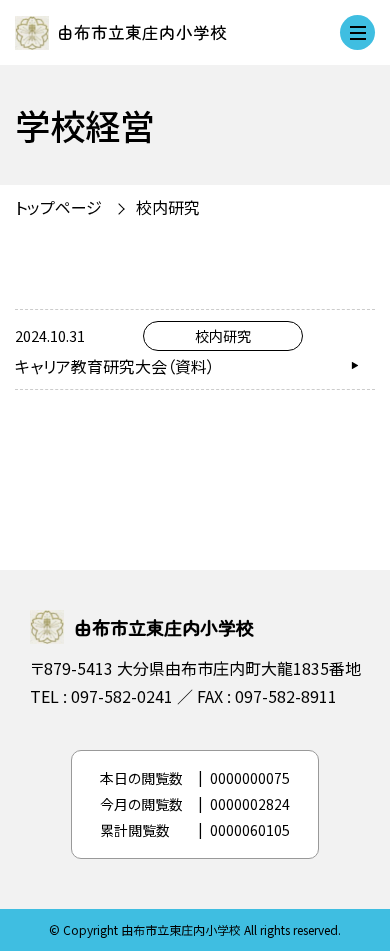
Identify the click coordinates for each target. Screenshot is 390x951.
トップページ (58, 207)
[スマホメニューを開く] (357, 32)
